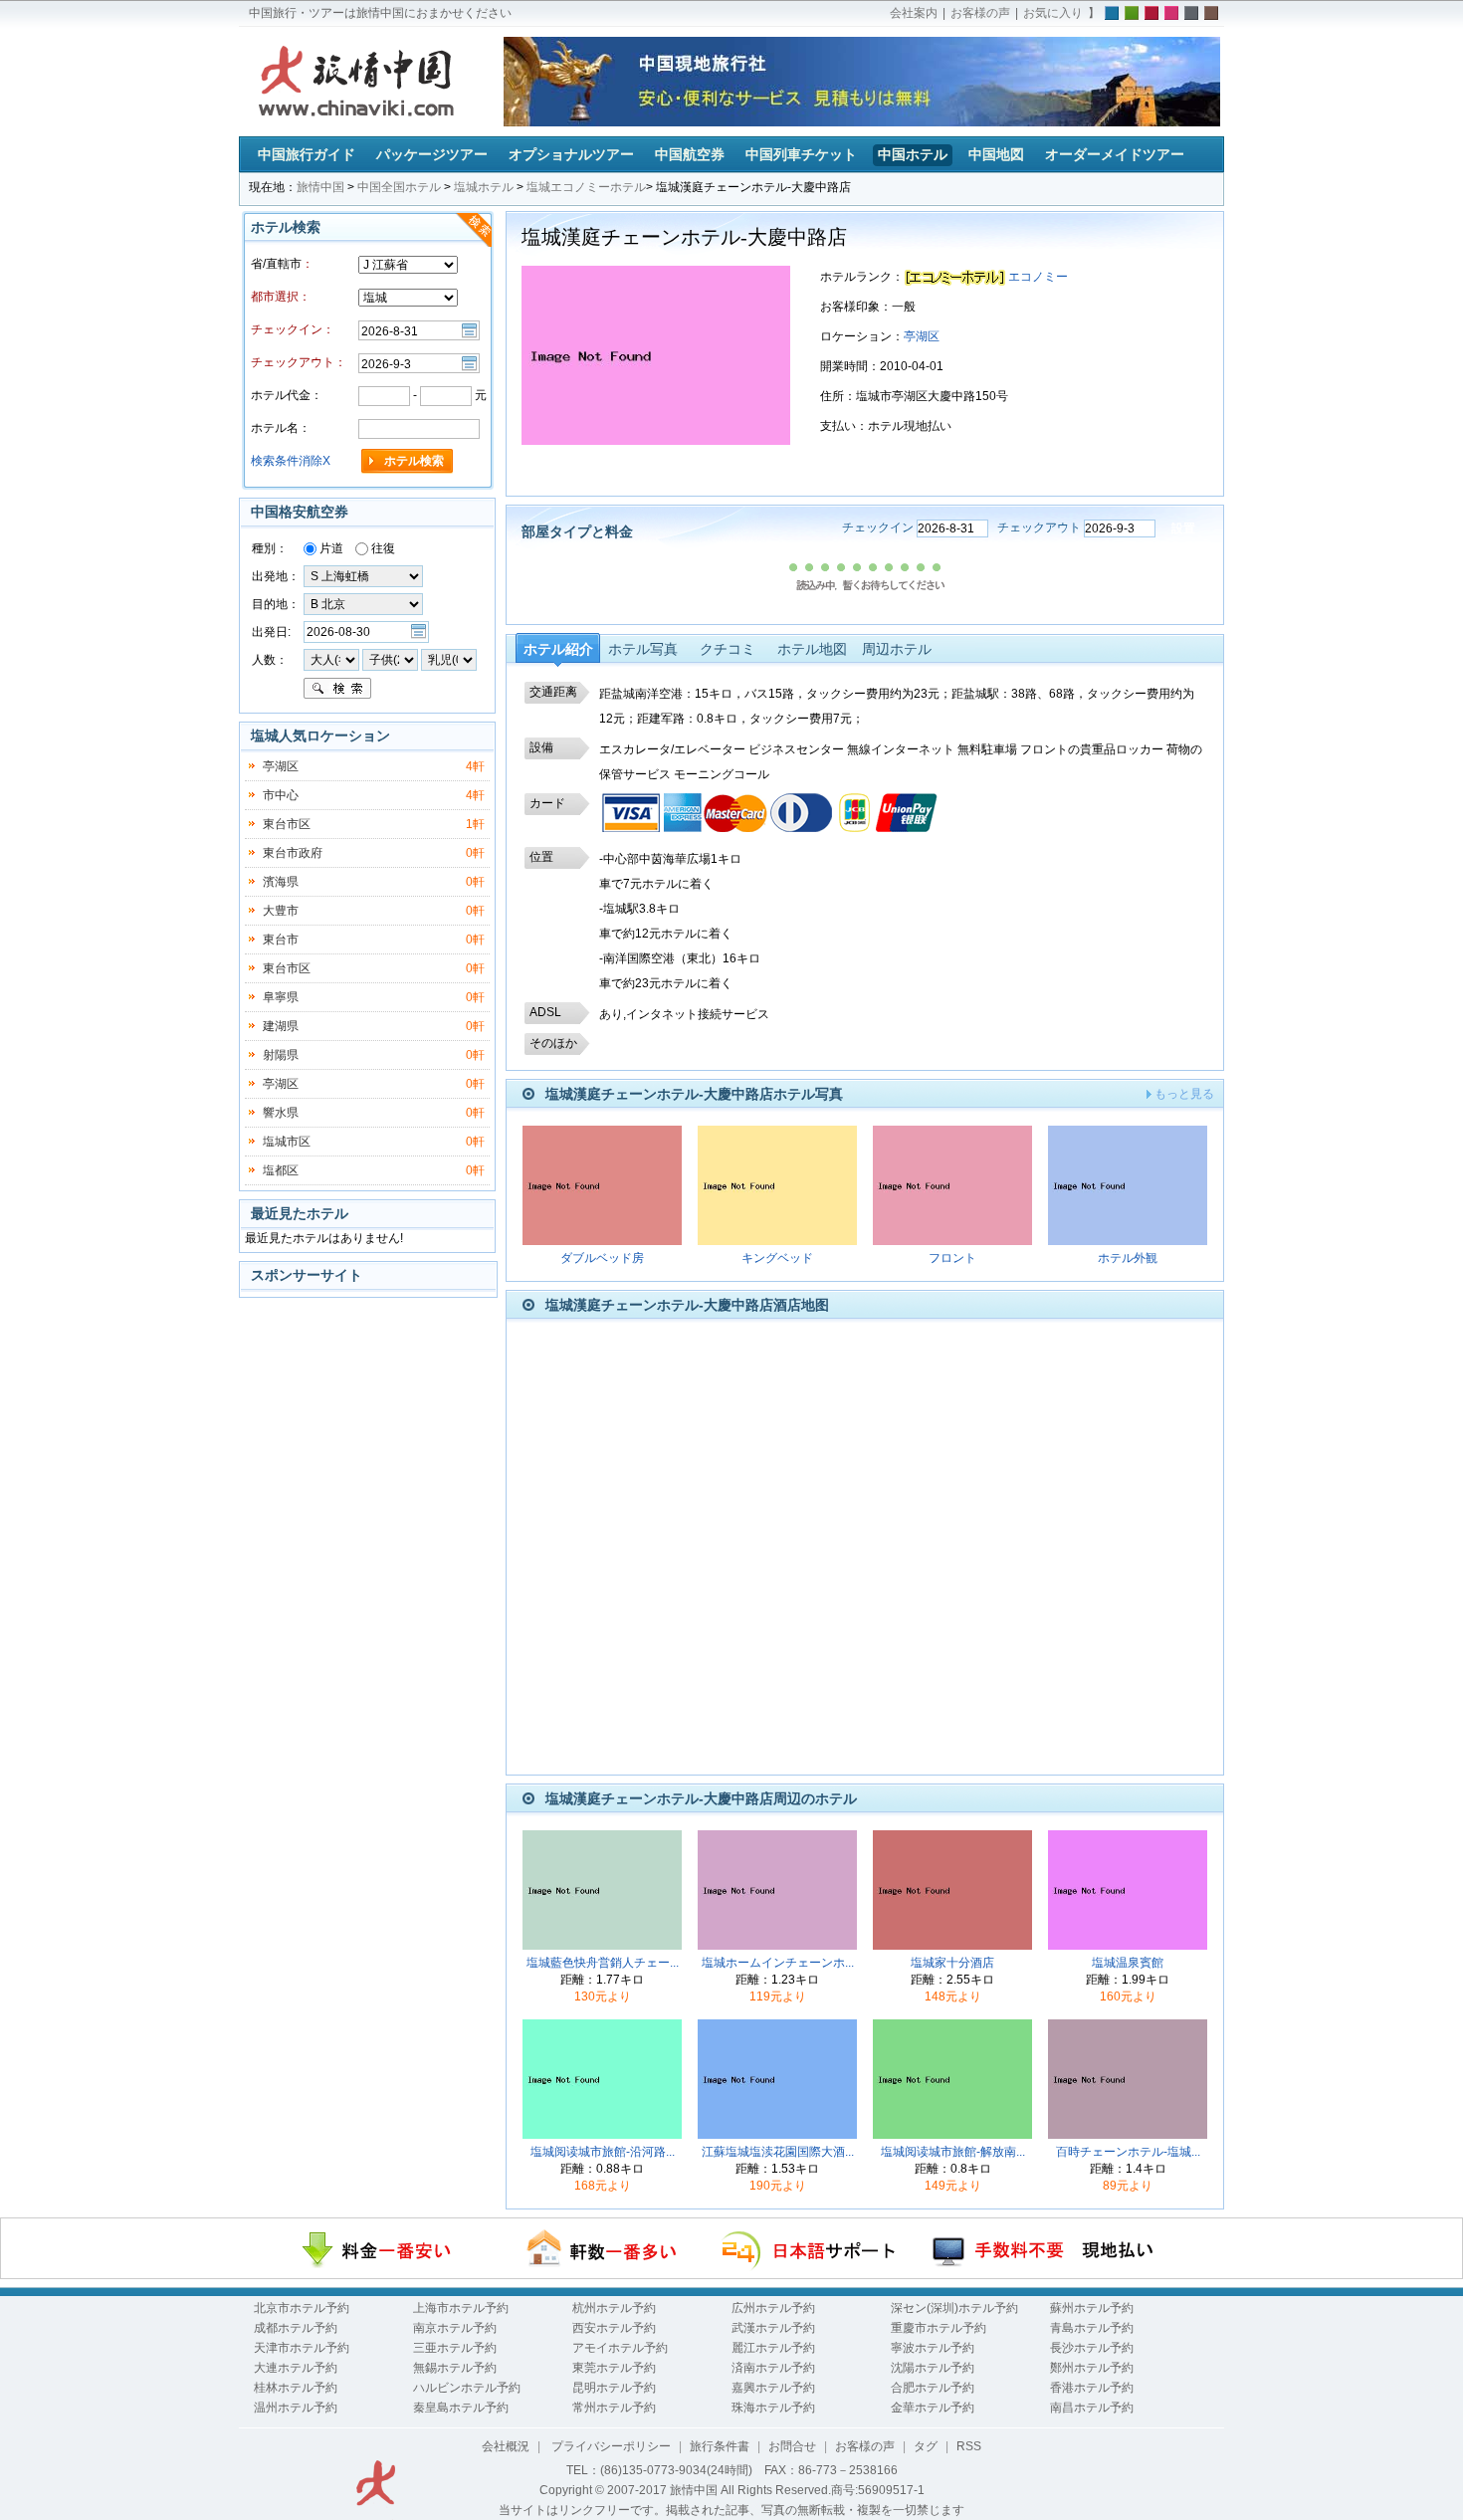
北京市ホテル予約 (302, 2308)
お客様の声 (980, 13)
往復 (382, 548)
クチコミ (728, 649)
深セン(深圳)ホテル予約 (954, 2308)
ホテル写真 (643, 649)
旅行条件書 (720, 2446)
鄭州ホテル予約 (1092, 2368)
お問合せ (792, 2446)
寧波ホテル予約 (933, 2348)
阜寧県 (281, 997)
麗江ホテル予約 (773, 2348)
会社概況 (506, 2446)
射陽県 (281, 1055)
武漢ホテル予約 (773, 2328)
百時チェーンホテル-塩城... (1128, 2152)
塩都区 (281, 1170)
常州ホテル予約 (614, 2408)
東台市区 (287, 824)
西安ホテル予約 (614, 2328)
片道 (330, 548)
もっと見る (1184, 1094)
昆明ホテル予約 (614, 2388)
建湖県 (281, 1026)
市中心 (281, 795)
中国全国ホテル (399, 187)
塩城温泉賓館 (1128, 1963)
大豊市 (281, 911)
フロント (952, 1258)
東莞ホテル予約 (614, 2368)
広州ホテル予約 (773, 2308)
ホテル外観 (1128, 1258)
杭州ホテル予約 (614, 2308)
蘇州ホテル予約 (1092, 2308)
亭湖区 (922, 336)
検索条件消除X (291, 461)
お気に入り (1053, 13)
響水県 (281, 1113)
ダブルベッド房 (602, 1258)
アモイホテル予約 (620, 2348)
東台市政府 (293, 853)
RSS (969, 2446)
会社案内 (914, 13)
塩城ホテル (484, 187)
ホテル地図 (812, 649)
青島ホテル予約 (1092, 2328)
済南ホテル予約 (773, 2368)
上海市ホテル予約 (461, 2308)
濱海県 (281, 882)
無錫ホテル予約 (455, 2368)
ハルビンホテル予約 (467, 2388)
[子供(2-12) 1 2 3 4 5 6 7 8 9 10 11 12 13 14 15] (392, 659)
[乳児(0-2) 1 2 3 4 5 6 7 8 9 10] (449, 659)
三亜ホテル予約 (455, 2348)
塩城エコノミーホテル (586, 187)
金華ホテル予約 (933, 2408)
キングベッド (777, 1258)
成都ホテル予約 (296, 2328)
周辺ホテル (897, 649)
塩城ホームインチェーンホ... (778, 1963)
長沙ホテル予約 (1092, 2348)
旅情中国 (320, 187)
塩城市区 (287, 1142)
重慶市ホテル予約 (939, 2328)
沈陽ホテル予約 (933, 2368)
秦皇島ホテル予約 (461, 2408)
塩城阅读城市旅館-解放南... (953, 2152)
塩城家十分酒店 (952, 1963)
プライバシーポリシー (610, 2446)
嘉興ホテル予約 (773, 2388)
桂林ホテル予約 (296, 2388)
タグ (926, 2446)
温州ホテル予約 (296, 2408)
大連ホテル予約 (296, 2368)
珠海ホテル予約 (773, 2408)
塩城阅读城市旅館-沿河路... (603, 2152)
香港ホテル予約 (1092, 2388)
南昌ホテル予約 (1092, 2408)
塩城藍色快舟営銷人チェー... (603, 1963)
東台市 (281, 940)
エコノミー (1038, 277)
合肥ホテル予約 (933, 2388)
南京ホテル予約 (455, 2328)
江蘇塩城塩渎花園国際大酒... (778, 2152)
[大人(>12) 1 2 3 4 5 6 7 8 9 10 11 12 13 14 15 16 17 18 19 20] (331, 659)
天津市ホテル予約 (302, 2348)
